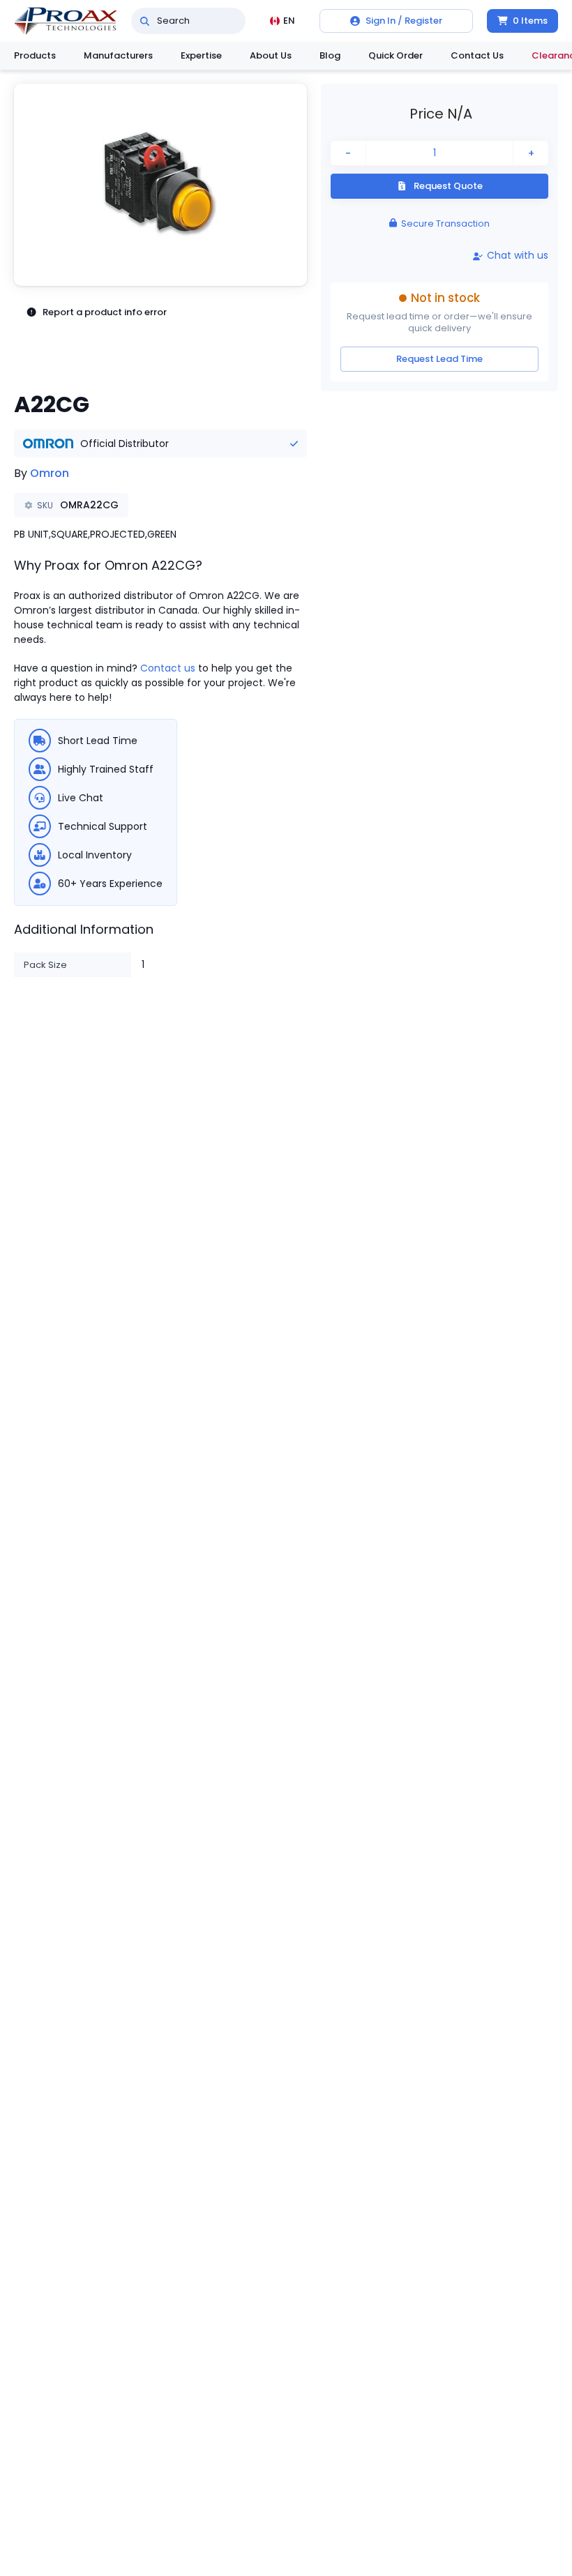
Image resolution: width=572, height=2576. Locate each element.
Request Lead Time (439, 359)
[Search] (145, 21)
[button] (160, 185)
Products (35, 55)
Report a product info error (105, 312)
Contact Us (477, 55)
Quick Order (396, 55)
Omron (50, 473)
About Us (271, 55)
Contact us (168, 668)
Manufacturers (118, 55)
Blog (330, 55)
